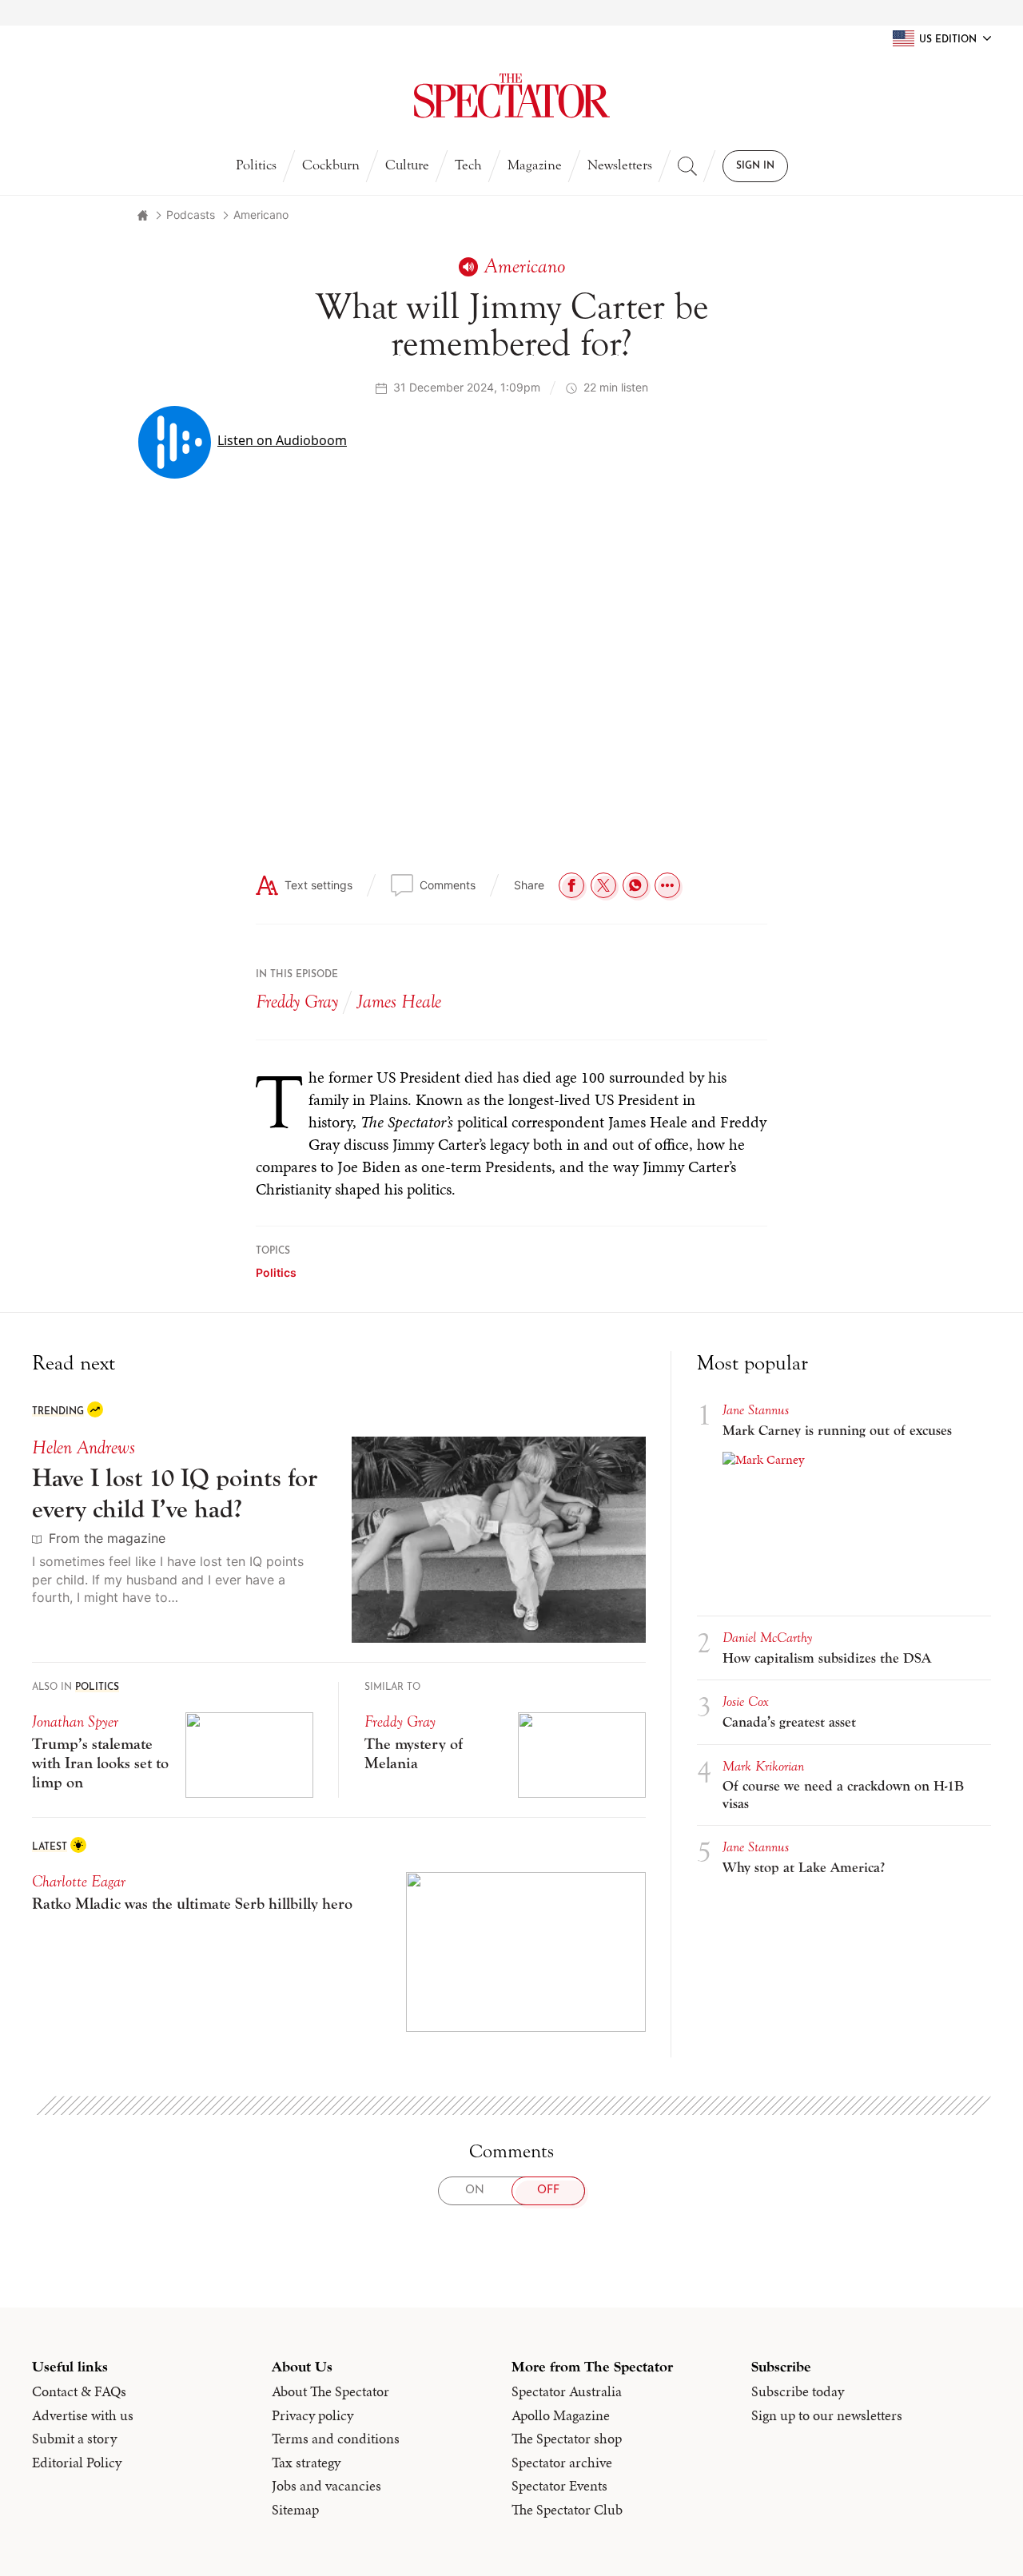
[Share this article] (667, 885)
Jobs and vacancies (326, 2486)
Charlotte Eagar (79, 1881)
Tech (468, 165)
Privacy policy (312, 2415)
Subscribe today (798, 2391)
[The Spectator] (511, 96)
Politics (256, 165)
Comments (448, 885)
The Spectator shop (567, 2439)
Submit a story (74, 2439)
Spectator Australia (567, 2391)
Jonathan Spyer (75, 1721)
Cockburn (331, 165)
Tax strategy (306, 2463)
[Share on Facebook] (571, 885)
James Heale (399, 1002)
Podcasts (191, 215)
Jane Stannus (756, 1410)
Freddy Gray (297, 1002)
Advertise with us (83, 2415)
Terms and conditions (336, 2439)
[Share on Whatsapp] (635, 885)
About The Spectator (330, 2391)
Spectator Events (559, 2486)
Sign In (755, 166)
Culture (407, 165)
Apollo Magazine (561, 2415)
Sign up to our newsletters (827, 2415)
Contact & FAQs (79, 2391)
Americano (261, 215)
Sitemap (295, 2510)
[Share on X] (603, 885)
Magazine (535, 165)
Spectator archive (562, 2463)
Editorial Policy (77, 2463)
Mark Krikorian (763, 1766)
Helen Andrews (84, 1447)
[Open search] (687, 166)
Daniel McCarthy (767, 1638)
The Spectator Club (567, 2510)
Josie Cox (746, 1701)
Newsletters (620, 165)
